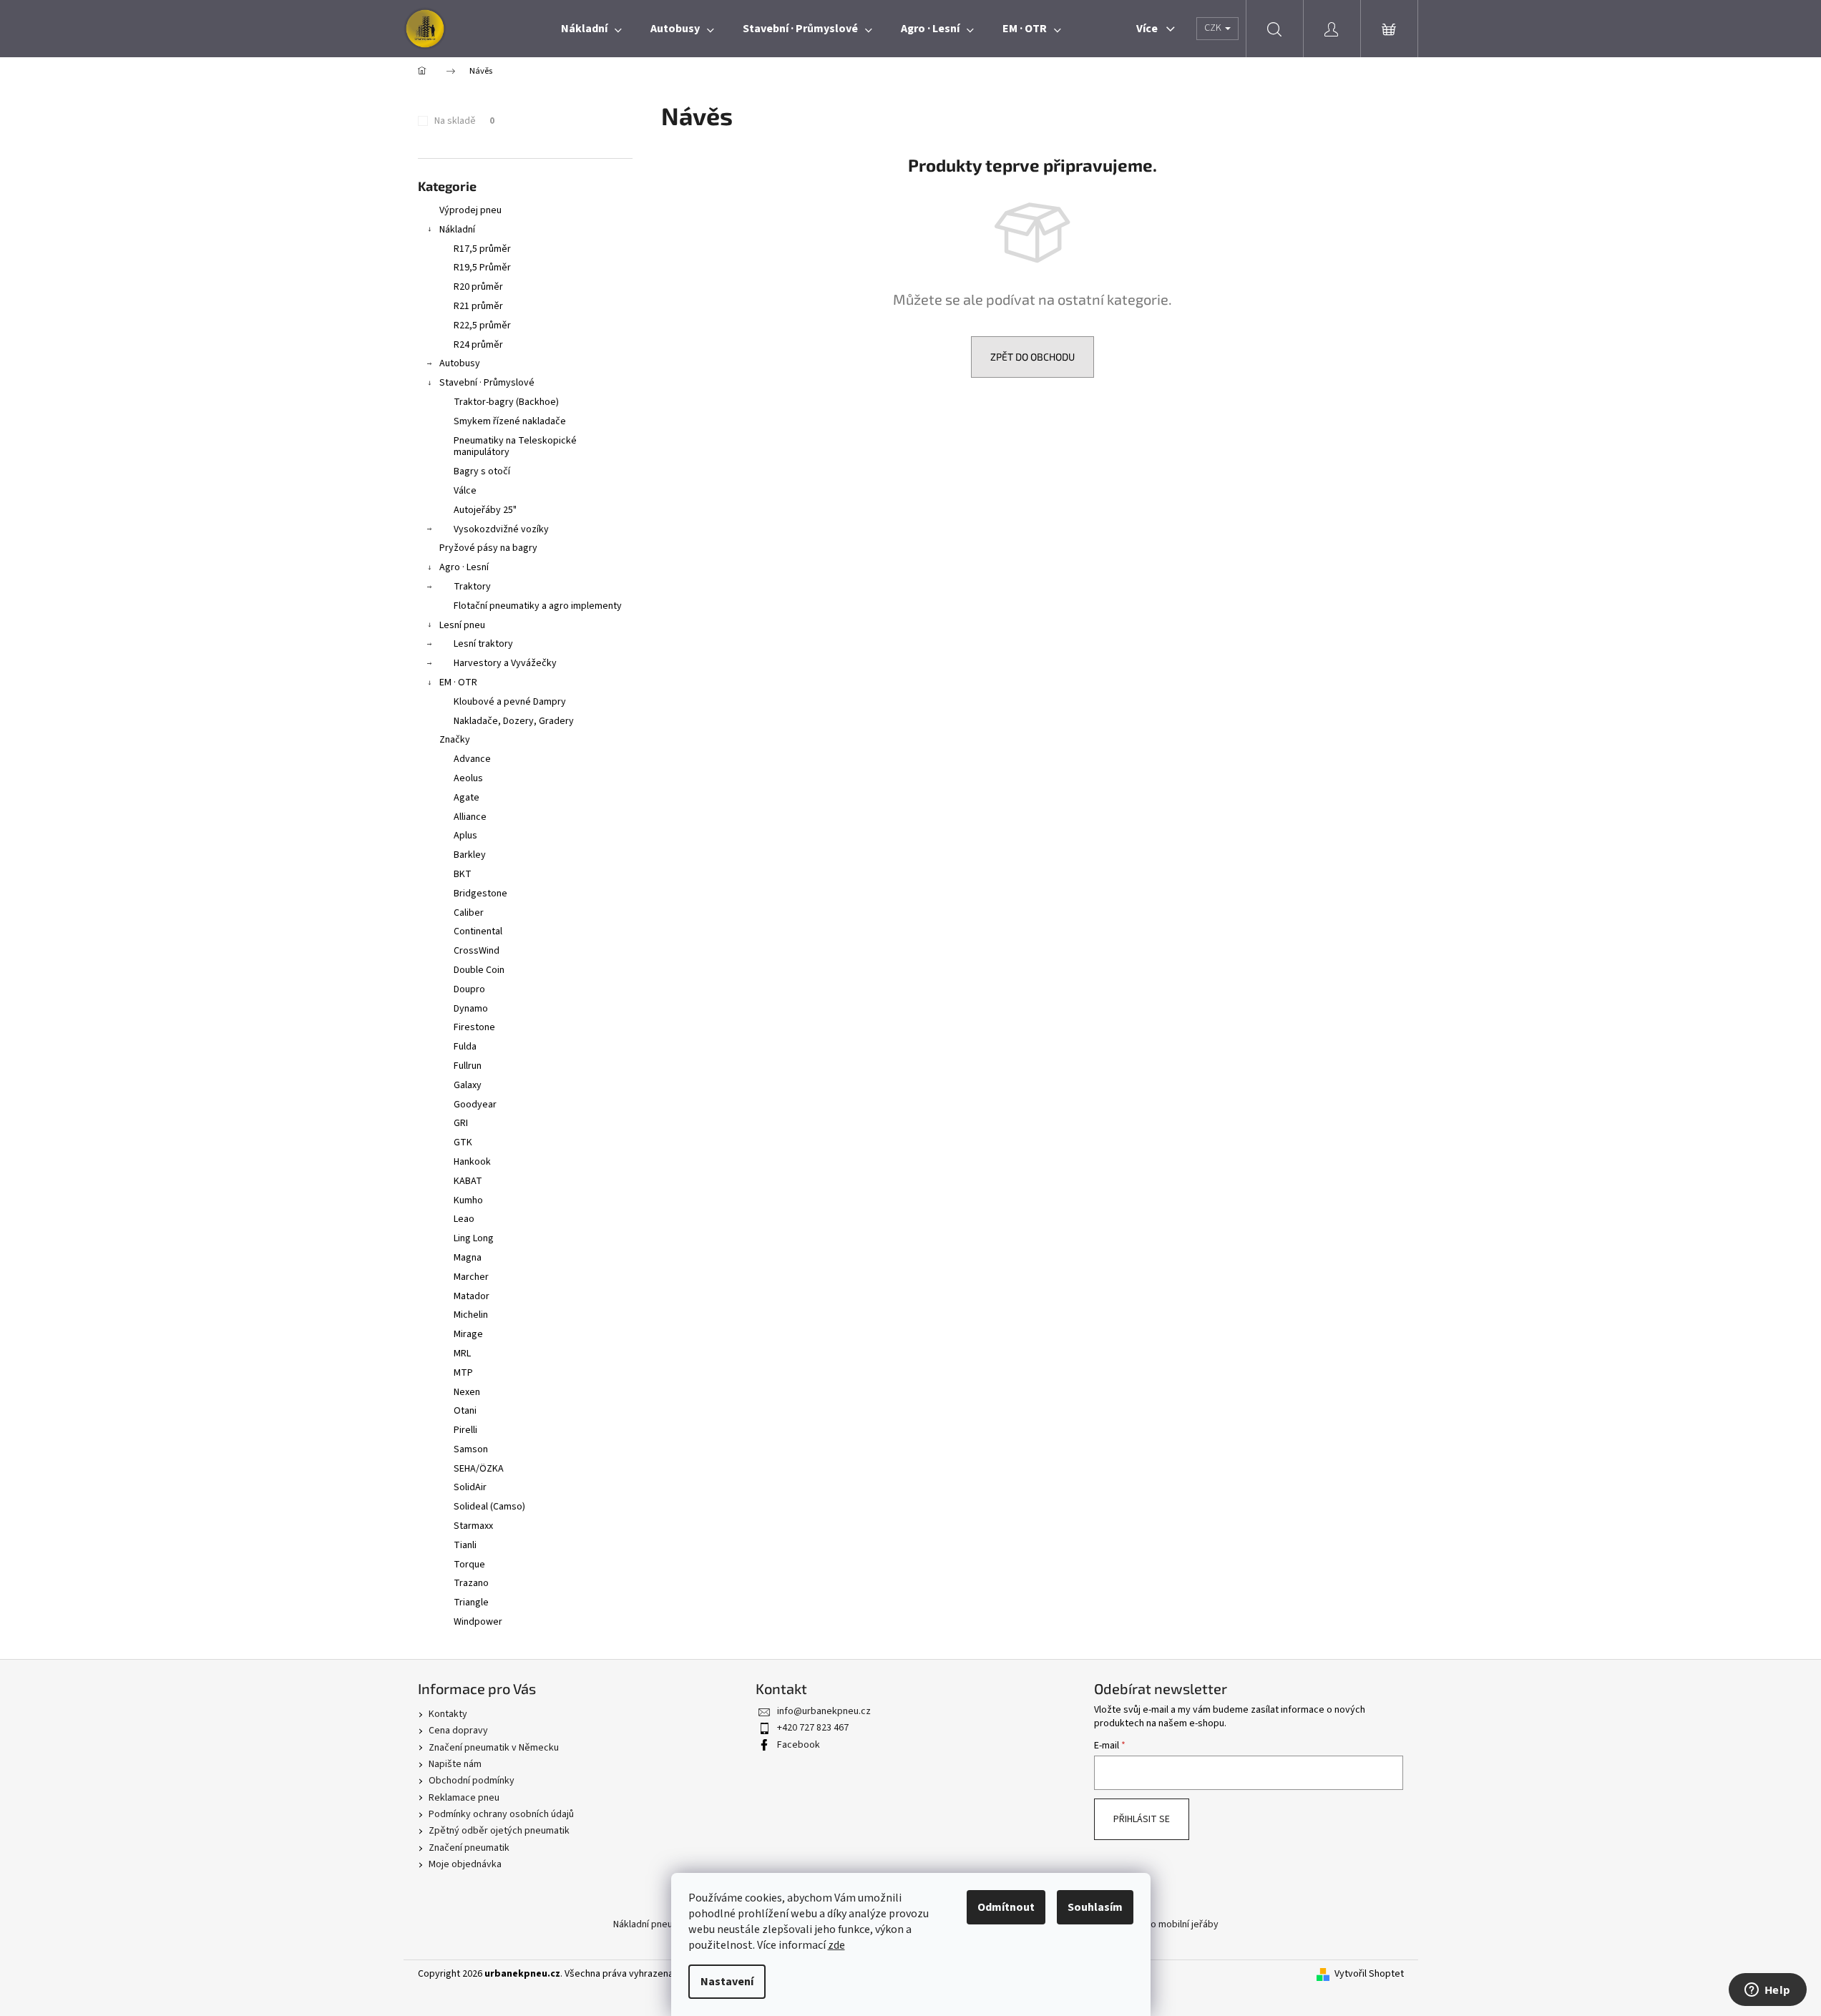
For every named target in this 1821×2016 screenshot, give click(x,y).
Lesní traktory (483, 644)
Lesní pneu (462, 625)
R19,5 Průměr (482, 268)
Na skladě (464, 121)
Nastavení (727, 1982)
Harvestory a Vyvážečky (505, 663)
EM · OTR (458, 682)
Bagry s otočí (482, 471)
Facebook (799, 1745)
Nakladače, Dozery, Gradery (514, 721)
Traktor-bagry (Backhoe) (506, 402)
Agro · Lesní (464, 567)
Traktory (472, 587)
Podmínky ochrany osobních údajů (501, 1814)
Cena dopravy (458, 1731)
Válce (465, 491)
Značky (455, 740)
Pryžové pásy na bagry (488, 548)
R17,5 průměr (482, 249)
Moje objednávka (465, 1864)
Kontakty (448, 1714)
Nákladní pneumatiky (657, 1924)
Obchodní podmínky (472, 1781)
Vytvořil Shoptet (1369, 1974)
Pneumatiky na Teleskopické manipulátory (515, 447)
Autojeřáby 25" (485, 510)
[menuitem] (591, 29)
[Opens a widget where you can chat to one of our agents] (1767, 1991)
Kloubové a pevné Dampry (510, 702)
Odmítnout (1006, 1907)
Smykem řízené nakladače (510, 421)
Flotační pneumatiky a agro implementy (538, 606)
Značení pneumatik (469, 1848)
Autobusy (460, 363)
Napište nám (455, 1764)
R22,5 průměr (482, 326)
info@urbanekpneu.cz (824, 1711)
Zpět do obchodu (1032, 357)
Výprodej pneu (470, 210)
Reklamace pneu (464, 1798)
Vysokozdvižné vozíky (501, 529)
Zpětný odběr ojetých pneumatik (499, 1831)
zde (836, 1945)
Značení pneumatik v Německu (494, 1748)
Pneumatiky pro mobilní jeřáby (1154, 1924)
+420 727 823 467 (813, 1728)
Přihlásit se (1142, 1819)
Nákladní (457, 230)
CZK (1214, 28)
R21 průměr (478, 306)
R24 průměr (478, 345)
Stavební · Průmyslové (487, 383)
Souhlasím (1095, 1907)
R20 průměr (478, 287)
